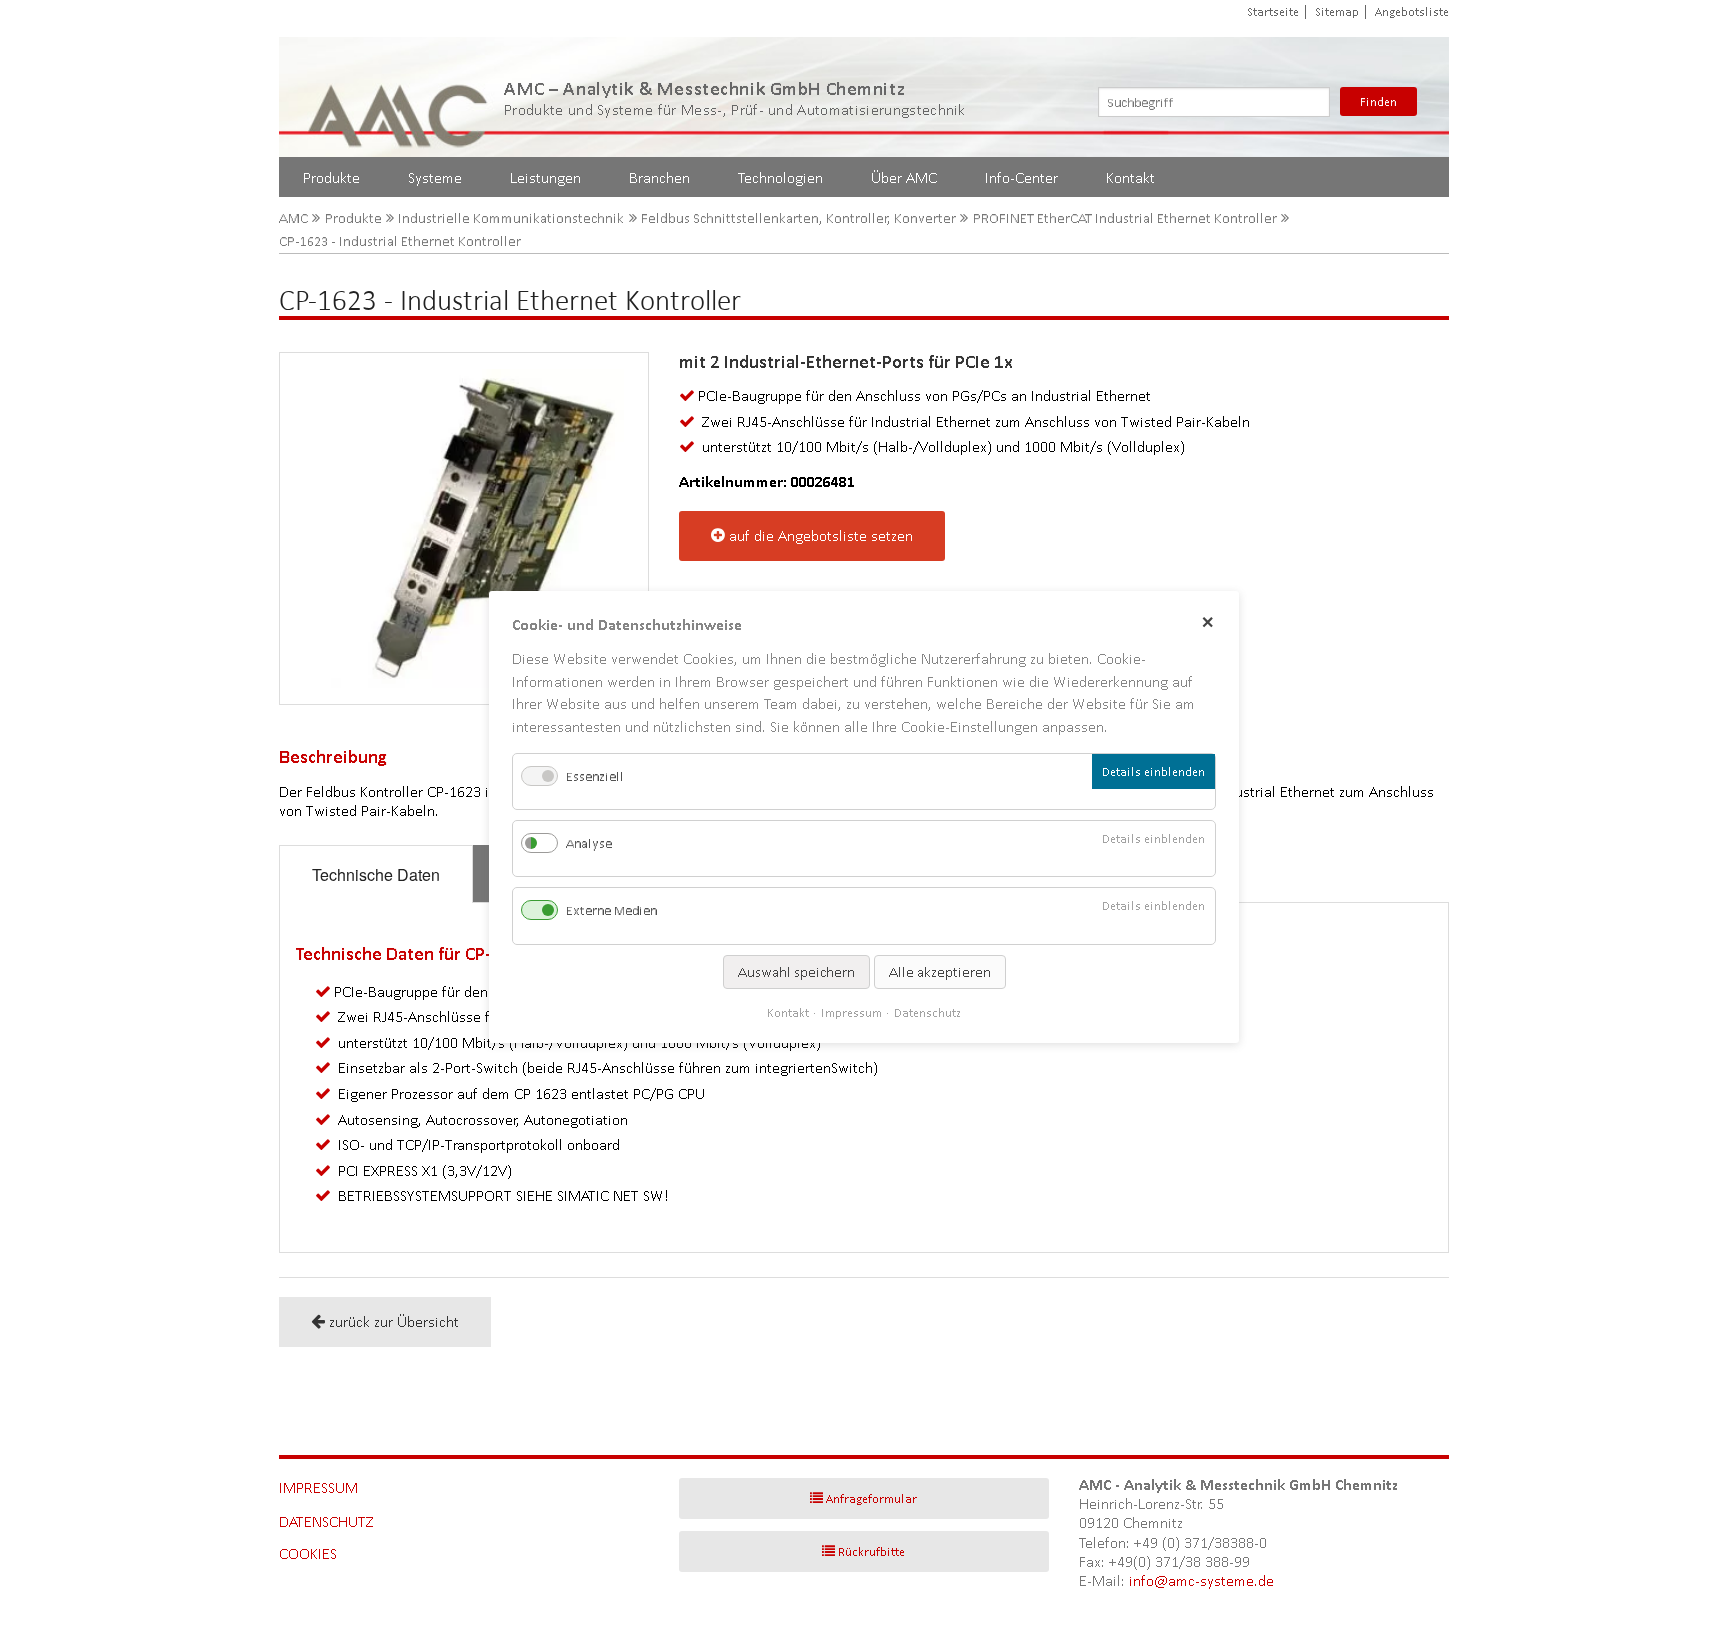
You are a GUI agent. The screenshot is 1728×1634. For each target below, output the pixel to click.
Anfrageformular (871, 1498)
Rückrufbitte (871, 1551)
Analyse (589, 843)
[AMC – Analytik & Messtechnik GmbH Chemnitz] (399, 97)
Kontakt (1130, 177)
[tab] (376, 874)
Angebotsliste (1412, 11)
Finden (1378, 101)
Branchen (659, 177)
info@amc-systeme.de (1201, 1580)
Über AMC (904, 177)
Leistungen (545, 177)
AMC (293, 218)
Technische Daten (376, 874)
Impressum (318, 1487)
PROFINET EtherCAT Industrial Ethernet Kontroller (1125, 218)
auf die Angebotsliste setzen (821, 535)
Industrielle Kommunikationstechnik (511, 218)
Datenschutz (326, 1521)
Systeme (435, 177)
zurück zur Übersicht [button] (394, 1321)
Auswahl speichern (796, 972)
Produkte (331, 177)
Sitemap (1337, 11)
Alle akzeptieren (940, 972)
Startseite (1273, 11)
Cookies (308, 1553)
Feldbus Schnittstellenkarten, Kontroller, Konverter (798, 218)
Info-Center (1021, 177)
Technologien (780, 177)
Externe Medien (611, 911)
